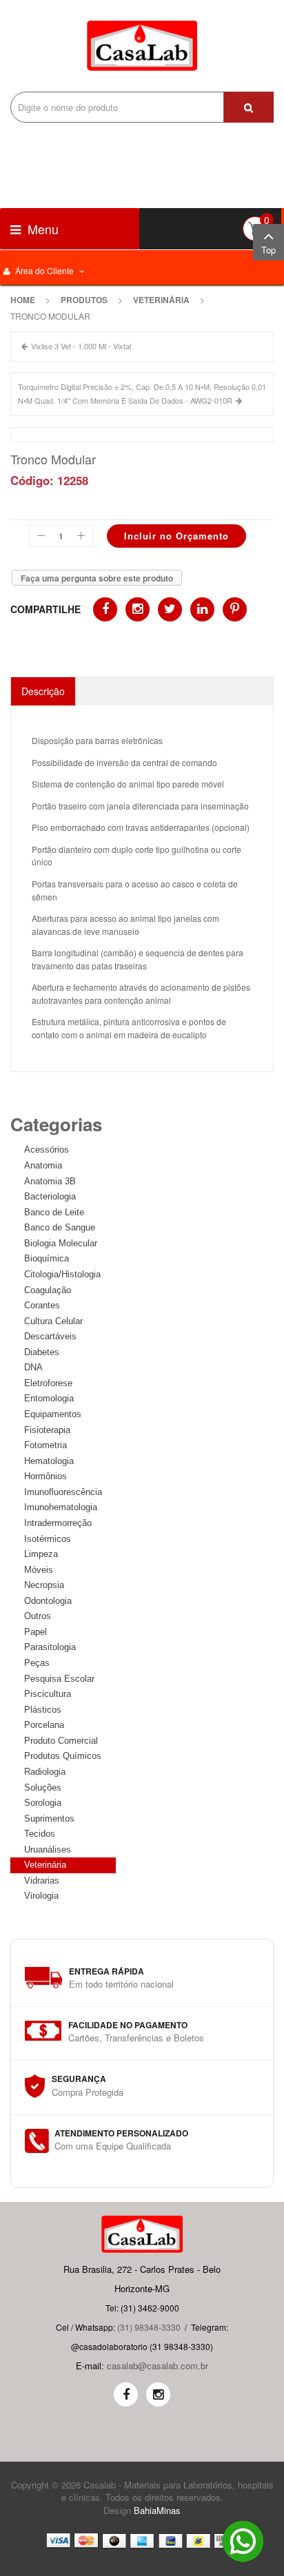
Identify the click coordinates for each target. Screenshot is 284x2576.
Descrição (43, 691)
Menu (41, 229)
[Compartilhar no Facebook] (105, 609)
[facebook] (126, 2394)
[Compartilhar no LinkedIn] (202, 609)
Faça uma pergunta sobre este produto (97, 578)
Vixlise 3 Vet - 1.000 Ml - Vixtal (81, 346)
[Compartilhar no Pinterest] (235, 609)
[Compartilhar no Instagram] (138, 609)
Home (23, 300)
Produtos (84, 300)
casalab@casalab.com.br (158, 2366)
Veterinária (161, 300)
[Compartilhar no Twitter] (170, 609)
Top (268, 250)
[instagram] (158, 2394)
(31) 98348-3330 (149, 2327)
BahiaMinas (157, 2510)
